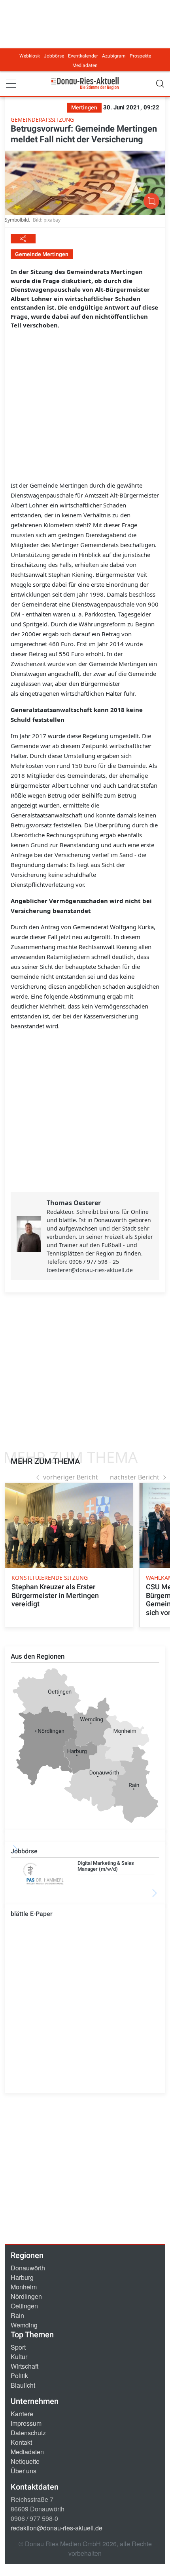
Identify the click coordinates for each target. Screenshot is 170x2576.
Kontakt (21, 2442)
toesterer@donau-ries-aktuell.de (90, 1270)
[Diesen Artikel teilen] (23, 239)
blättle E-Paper (32, 1914)
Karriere (22, 2414)
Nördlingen (26, 2296)
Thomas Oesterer (74, 1203)
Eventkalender (83, 56)
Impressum (26, 2423)
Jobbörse (54, 56)
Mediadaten (85, 65)
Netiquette (25, 2461)
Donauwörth (28, 2268)
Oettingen (24, 2306)
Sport (18, 2347)
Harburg (22, 2277)
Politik (19, 2376)
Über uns (24, 2471)
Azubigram (114, 56)
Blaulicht (23, 2385)
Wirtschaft (25, 2366)
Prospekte (140, 56)
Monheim (24, 2287)
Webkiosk (30, 56)
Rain (17, 2315)
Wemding (24, 2325)
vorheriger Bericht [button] (71, 1477)
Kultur (19, 2357)
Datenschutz (28, 2433)
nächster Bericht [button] (135, 1477)
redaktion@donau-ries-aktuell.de (57, 2528)
